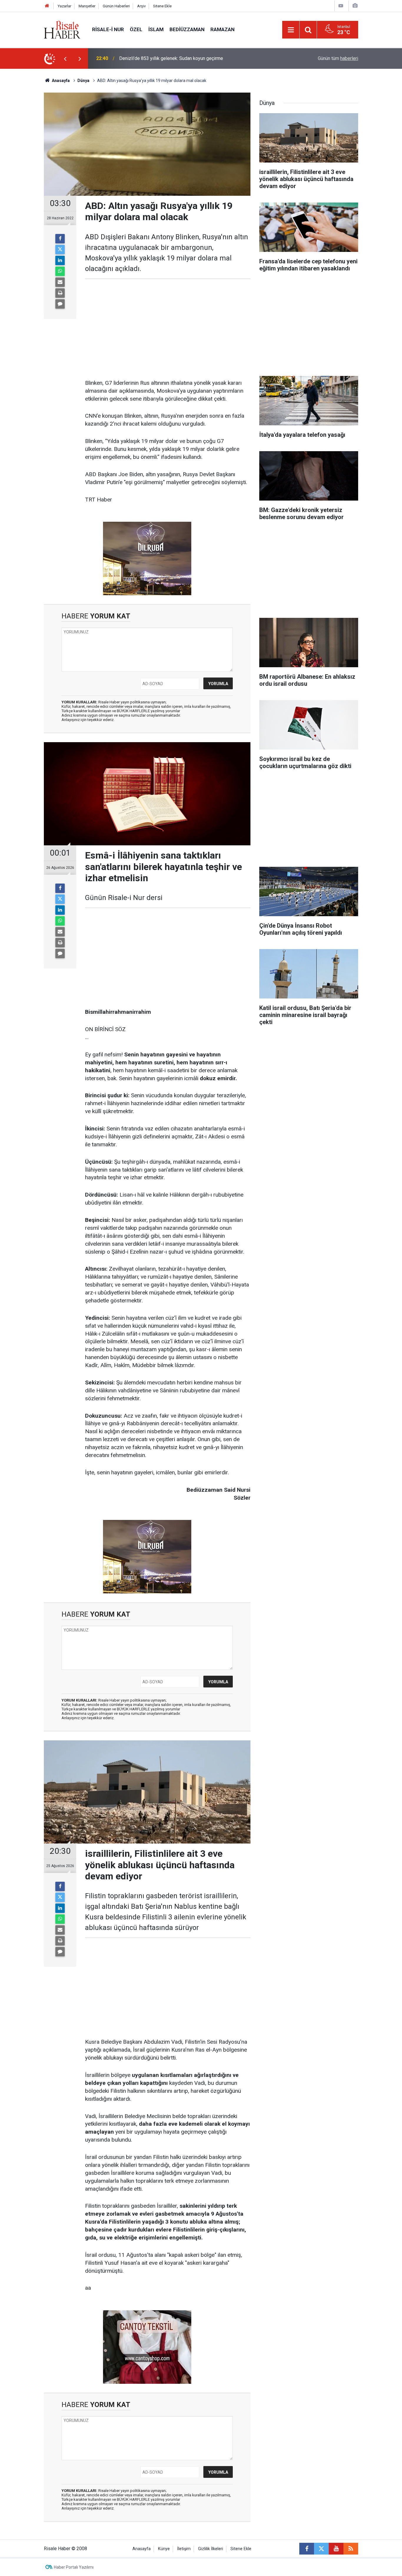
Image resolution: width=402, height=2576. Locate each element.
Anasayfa (142, 2549)
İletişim (184, 2549)
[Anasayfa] (47, 6)
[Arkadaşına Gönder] (60, 282)
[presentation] (65, 58)
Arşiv (141, 6)
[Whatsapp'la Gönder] (60, 271)
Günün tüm (338, 58)
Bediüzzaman (187, 29)
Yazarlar (64, 6)
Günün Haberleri (116, 6)
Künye (164, 2549)
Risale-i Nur (108, 29)
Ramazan (222, 29)
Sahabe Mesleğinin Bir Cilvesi (150, 58)
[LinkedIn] (60, 260)
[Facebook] (60, 239)
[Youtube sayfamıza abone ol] (336, 2549)
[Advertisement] (28, 172)
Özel (136, 29)
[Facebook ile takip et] (307, 2549)
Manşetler (87, 6)
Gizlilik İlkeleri (211, 2549)
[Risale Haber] (62, 29)
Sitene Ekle (162, 6)
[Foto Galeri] (355, 6)
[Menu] (291, 30)
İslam (156, 29)
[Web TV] (341, 6)
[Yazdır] (60, 293)
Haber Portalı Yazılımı (74, 2567)
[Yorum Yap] (60, 304)
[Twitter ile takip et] (321, 2549)
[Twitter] (60, 250)
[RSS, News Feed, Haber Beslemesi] (351, 2549)
